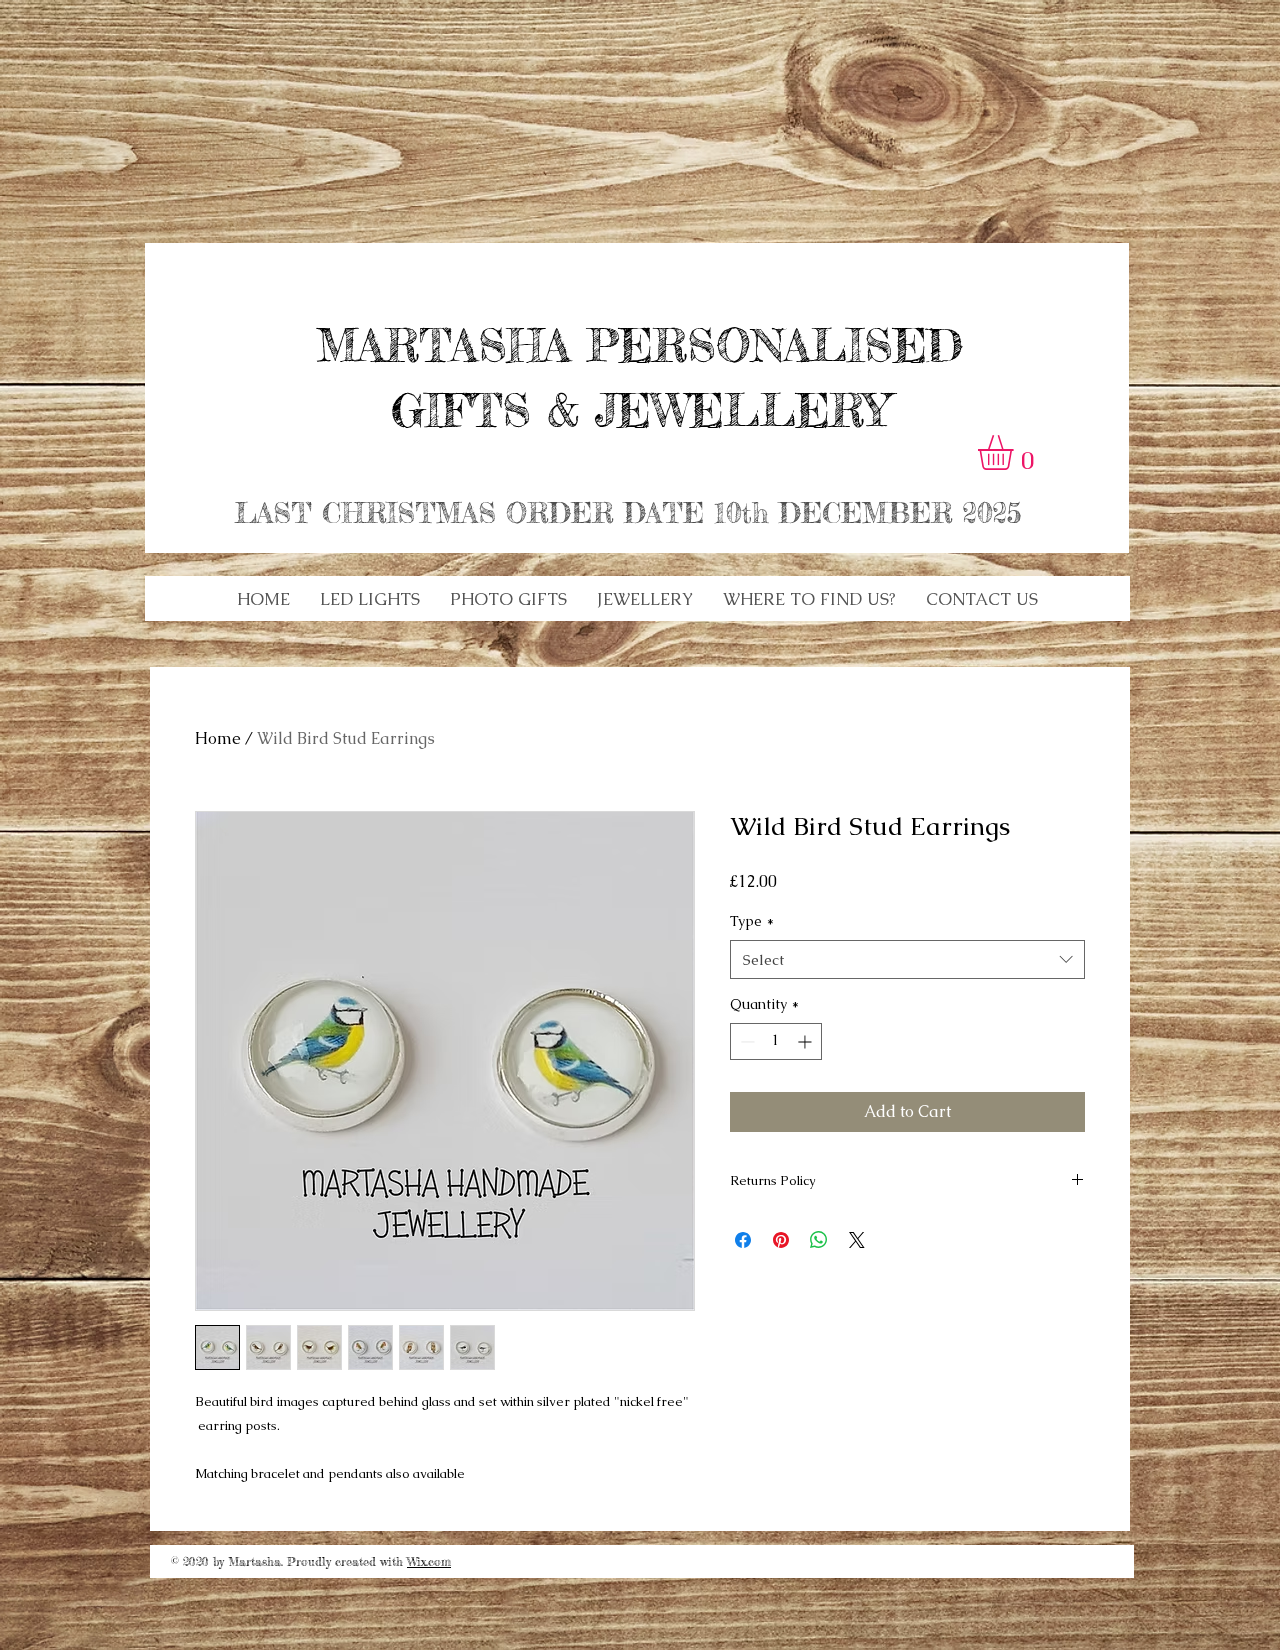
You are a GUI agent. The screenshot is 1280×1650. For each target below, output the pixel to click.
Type (752, 921)
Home (218, 738)
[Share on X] (857, 1240)
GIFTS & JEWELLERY (640, 410)
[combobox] (907, 959)
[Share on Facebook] (743, 1240)
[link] (1016, 452)
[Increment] (806, 1041)
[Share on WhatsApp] (819, 1240)
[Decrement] (745, 1041)
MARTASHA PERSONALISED (640, 345)
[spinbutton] (776, 1041)
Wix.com (429, 1561)
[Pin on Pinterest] (781, 1240)
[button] (370, 599)
